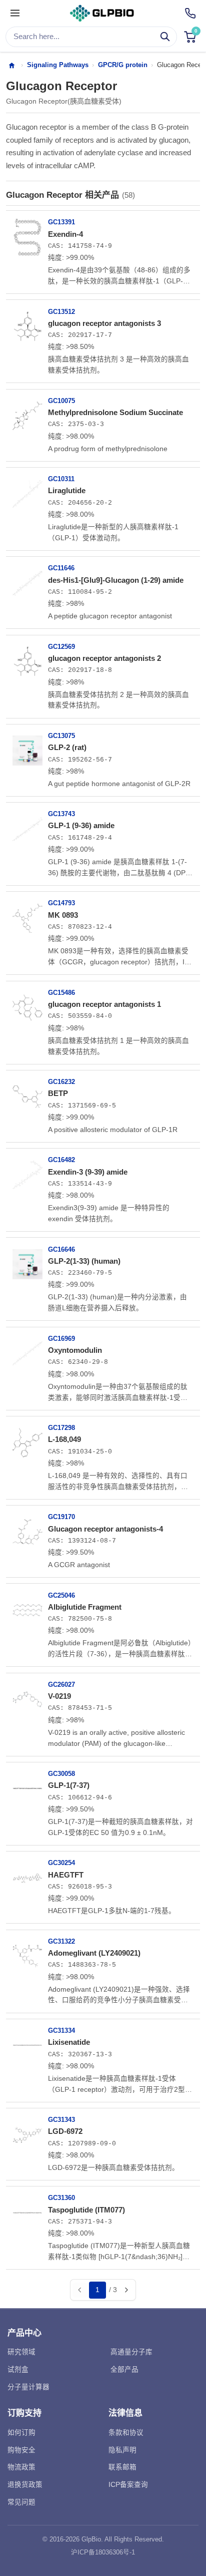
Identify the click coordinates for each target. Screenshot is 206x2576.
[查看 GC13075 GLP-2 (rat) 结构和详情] (27, 747)
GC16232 (61, 1082)
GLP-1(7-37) (69, 1785)
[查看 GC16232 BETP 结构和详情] (27, 1093)
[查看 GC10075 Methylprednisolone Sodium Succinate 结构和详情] (27, 412)
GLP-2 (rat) (67, 747)
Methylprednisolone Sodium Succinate (115, 412)
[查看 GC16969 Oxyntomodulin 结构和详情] (27, 1350)
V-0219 (59, 1696)
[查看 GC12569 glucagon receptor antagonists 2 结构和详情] (27, 658)
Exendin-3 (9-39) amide (88, 1172)
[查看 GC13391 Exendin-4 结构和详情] (27, 233)
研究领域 (21, 2352)
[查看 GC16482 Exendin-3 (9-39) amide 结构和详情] (27, 1171)
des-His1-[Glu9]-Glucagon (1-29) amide (116, 580)
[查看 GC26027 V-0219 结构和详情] (27, 1696)
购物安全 (21, 2450)
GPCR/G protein (123, 65)
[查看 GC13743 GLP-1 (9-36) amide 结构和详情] (27, 825)
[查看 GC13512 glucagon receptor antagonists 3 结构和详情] (27, 322)
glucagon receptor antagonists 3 (104, 323)
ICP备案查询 (128, 2485)
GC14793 (61, 903)
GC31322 (61, 1941)
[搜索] (165, 37)
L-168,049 (64, 1439)
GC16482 (61, 1160)
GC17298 (61, 1428)
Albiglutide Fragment (85, 1607)
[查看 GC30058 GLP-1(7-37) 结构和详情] (27, 1785)
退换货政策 (25, 2485)
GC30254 (61, 1863)
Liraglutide (67, 490)
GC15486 (61, 993)
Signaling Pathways (58, 65)
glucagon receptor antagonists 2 (104, 658)
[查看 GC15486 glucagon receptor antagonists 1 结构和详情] (27, 1004)
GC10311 (61, 479)
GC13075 (61, 736)
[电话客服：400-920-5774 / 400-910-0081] (190, 13)
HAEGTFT (66, 1875)
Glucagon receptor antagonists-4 (105, 1529)
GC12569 (61, 647)
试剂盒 (18, 2369)
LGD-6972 (65, 2131)
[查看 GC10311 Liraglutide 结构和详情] (27, 490)
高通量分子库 (131, 2352)
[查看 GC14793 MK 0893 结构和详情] (27, 914)
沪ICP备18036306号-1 (103, 2552)
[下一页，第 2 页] (126, 2290)
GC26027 (61, 1685)
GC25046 (61, 1595)
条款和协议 (126, 2433)
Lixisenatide (69, 2042)
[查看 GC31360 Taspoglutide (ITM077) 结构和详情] (27, 2209)
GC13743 (61, 814)
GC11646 (61, 568)
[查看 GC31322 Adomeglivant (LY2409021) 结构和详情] (27, 1953)
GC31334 (61, 2031)
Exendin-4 (65, 234)
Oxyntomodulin (75, 1350)
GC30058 (61, 1774)
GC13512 (61, 312)
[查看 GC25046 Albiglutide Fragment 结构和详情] (27, 1606)
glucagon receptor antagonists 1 (104, 1004)
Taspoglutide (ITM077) (86, 2210)
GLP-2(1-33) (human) (84, 1261)
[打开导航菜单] (15, 14)
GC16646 (61, 1249)
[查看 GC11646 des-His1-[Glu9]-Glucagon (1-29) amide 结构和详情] (27, 579)
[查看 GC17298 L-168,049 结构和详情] (27, 1439)
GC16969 (61, 1339)
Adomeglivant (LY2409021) (94, 1953)
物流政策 (21, 2467)
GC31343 (61, 2120)
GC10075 (61, 401)
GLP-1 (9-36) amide (81, 825)
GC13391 (61, 222)
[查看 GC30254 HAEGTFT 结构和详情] (27, 1874)
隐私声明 (122, 2450)
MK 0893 (63, 915)
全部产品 (124, 2369)
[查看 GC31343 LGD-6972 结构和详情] (27, 2131)
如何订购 (21, 2433)
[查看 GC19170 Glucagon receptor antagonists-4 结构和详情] (27, 1528)
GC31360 (61, 2198)
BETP (58, 1093)
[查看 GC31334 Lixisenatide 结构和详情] (27, 2042)
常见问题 (21, 2502)
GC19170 (61, 1517)
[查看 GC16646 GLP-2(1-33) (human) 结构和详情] (27, 1260)
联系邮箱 (122, 2467)
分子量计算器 (28, 2387)
